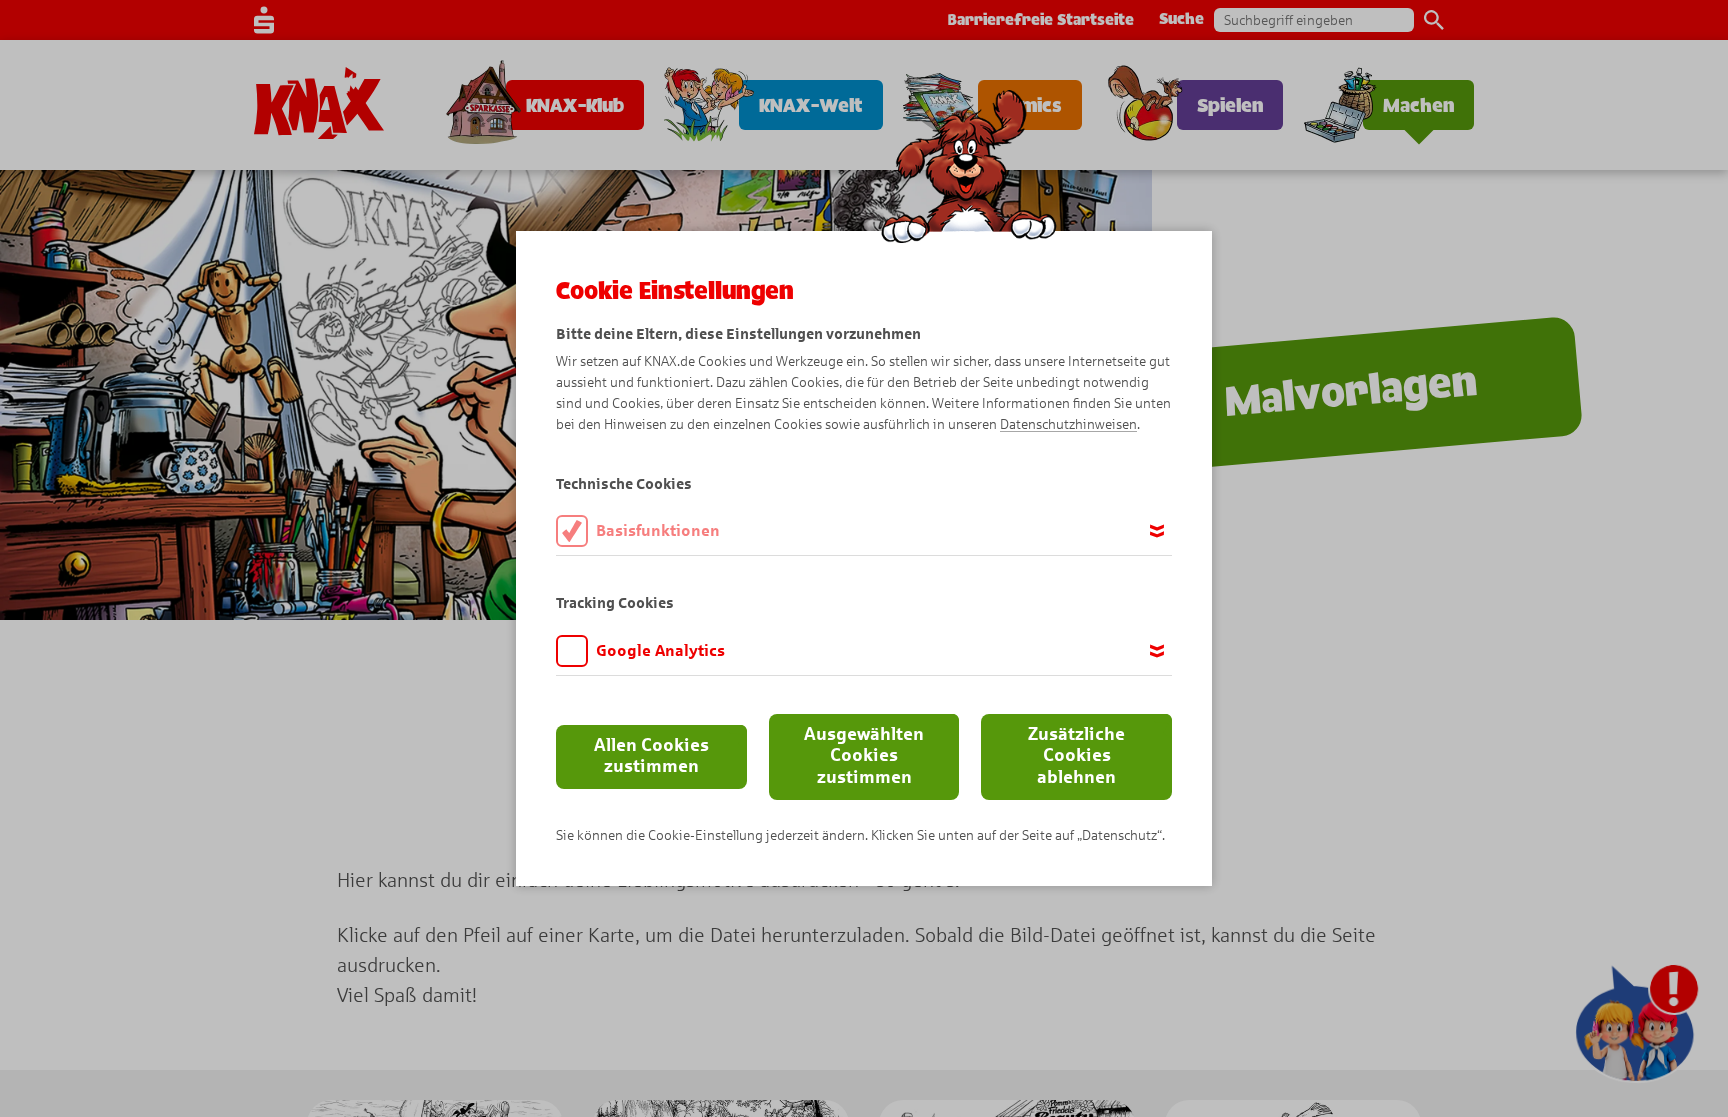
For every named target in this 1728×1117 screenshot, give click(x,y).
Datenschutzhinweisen (1068, 424)
